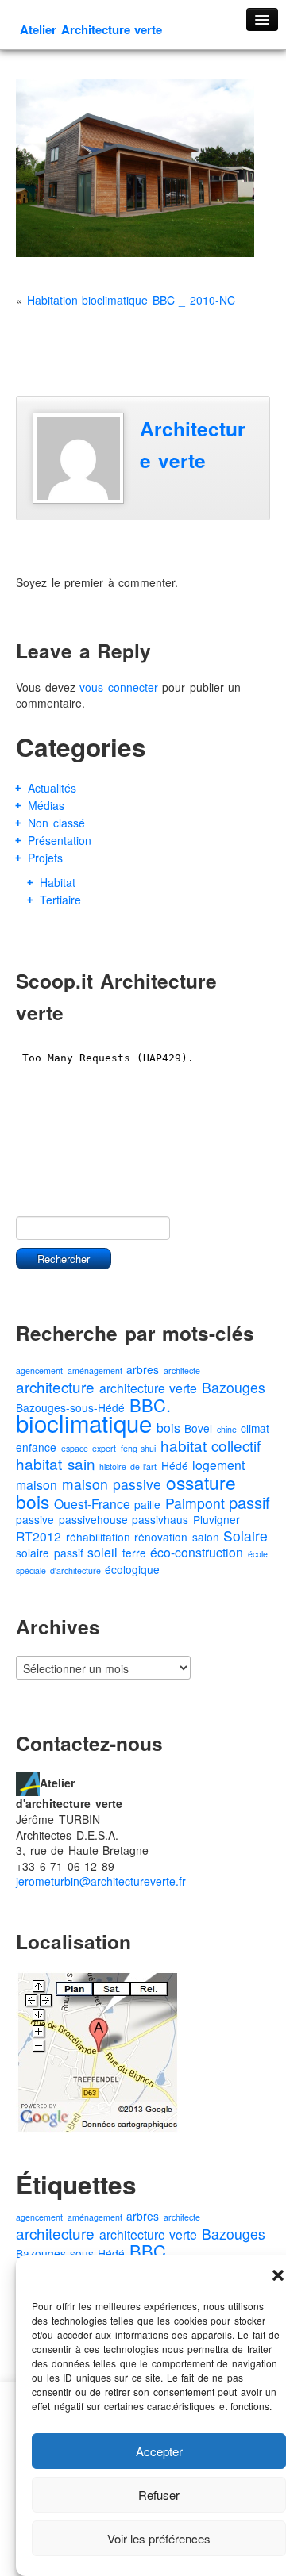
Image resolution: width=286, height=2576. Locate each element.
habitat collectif (211, 1445)
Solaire (245, 1536)
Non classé (56, 823)
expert (104, 1448)
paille (147, 1504)
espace (75, 1448)
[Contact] (28, 1783)
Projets (45, 858)
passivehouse (93, 1519)
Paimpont (195, 1503)
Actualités (52, 788)
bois (168, 1428)
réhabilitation (98, 1537)
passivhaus (160, 1519)
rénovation (161, 1537)
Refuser (159, 2495)
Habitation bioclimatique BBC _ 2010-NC (131, 300)
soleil (102, 1552)
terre (134, 1553)
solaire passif (50, 1553)
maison (37, 1485)
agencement (39, 1371)
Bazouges (234, 1387)
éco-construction (197, 1552)
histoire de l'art (128, 1467)
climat (255, 1428)
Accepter (159, 2451)
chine (227, 1429)
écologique (132, 1569)
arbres (143, 1369)
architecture (55, 1386)
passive (35, 1519)
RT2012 (39, 1536)
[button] (278, 2275)
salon (206, 1537)
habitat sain (56, 1463)
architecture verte (149, 1388)
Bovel (198, 1428)
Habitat (58, 882)
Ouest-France (92, 1504)
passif (249, 1502)
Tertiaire (60, 900)
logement (218, 1465)
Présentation (60, 840)
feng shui (139, 1448)
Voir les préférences (159, 2538)
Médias (46, 805)
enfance (36, 1447)
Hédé (175, 1465)
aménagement (95, 1371)
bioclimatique (84, 1422)
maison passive (112, 1484)
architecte (182, 1371)
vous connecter (119, 687)
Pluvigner (216, 1519)
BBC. (150, 1405)
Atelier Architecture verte (91, 29)
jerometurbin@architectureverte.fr (101, 1881)
